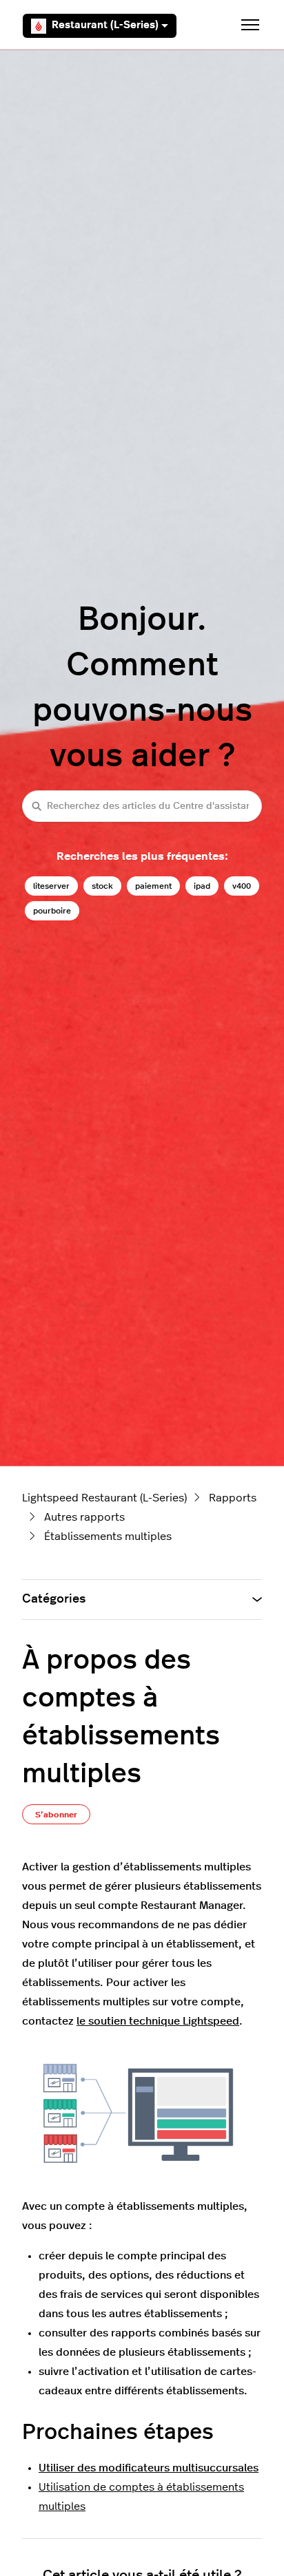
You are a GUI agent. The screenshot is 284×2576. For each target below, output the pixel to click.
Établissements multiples (108, 1537)
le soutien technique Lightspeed (158, 2021)
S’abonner (56, 1815)
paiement (153, 886)
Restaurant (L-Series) (105, 25)
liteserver (51, 886)
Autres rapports (84, 1517)
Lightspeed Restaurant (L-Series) (104, 1498)
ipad (202, 886)
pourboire (52, 911)
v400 (242, 886)
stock (102, 886)
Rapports (233, 1498)
